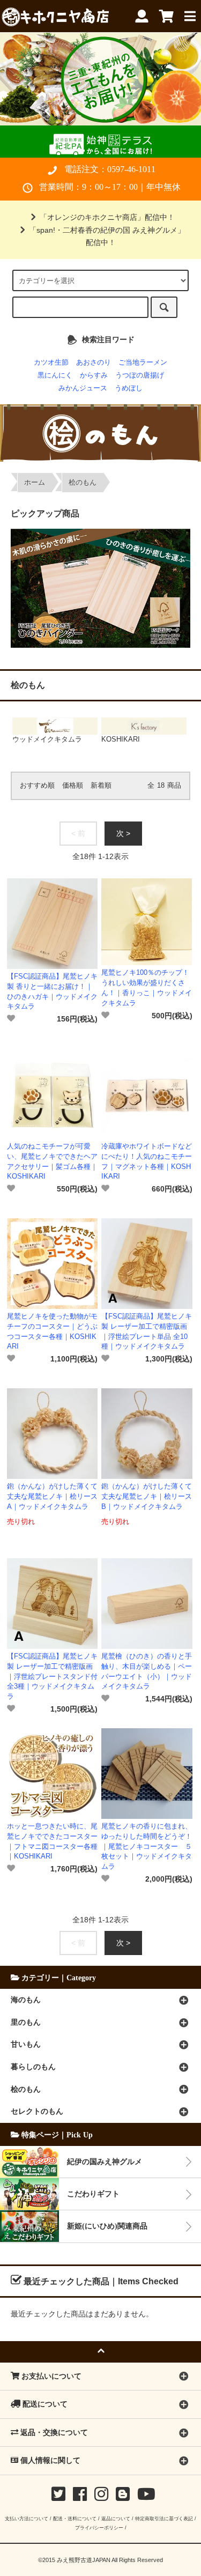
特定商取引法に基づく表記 (164, 2518)
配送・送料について (75, 2518)
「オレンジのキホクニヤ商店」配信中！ (107, 217)
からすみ (94, 375)
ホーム (35, 483)
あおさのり (94, 362)
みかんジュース (83, 388)
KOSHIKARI (121, 739)
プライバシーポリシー (99, 2527)
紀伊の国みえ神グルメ (105, 2162)
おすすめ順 (37, 786)
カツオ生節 (51, 362)
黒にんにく (55, 375)
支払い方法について (27, 2518)
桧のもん (83, 483)
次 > (123, 833)
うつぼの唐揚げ (140, 375)
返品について (116, 2518)
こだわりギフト (93, 2194)
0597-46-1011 (131, 169)
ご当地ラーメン (143, 362)
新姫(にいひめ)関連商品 (107, 2226)
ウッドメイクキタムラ (47, 739)
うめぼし (129, 388)
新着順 (101, 786)
